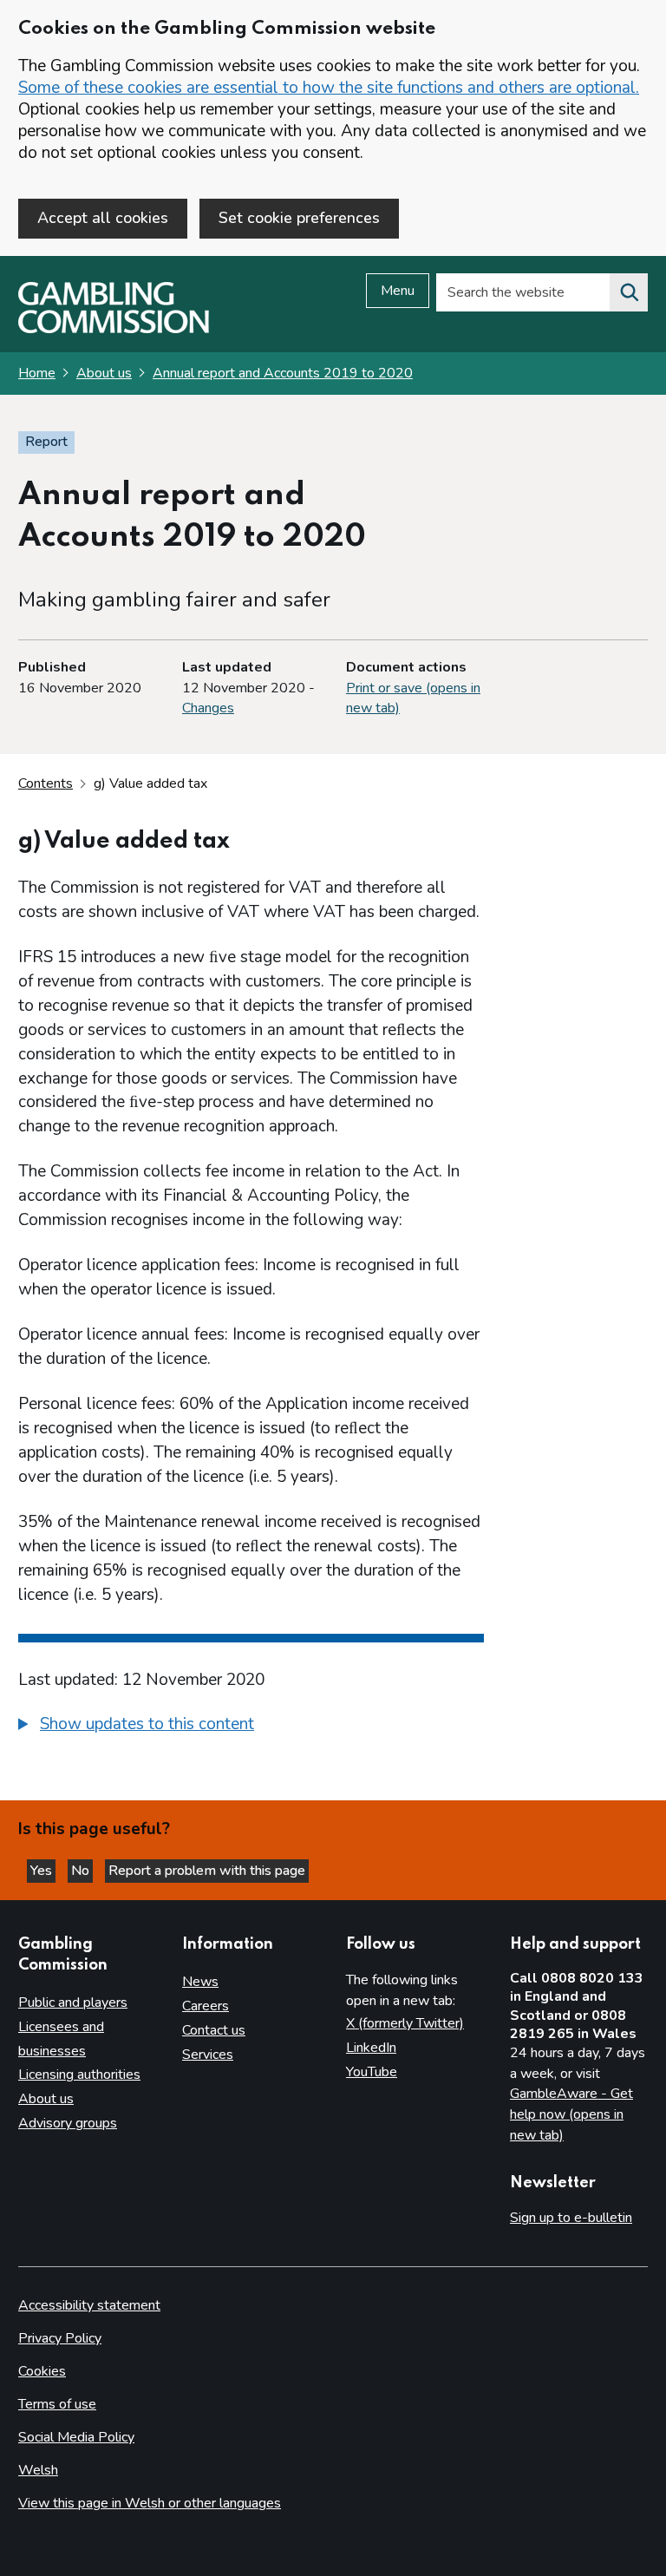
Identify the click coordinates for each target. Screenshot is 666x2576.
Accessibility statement (89, 2305)
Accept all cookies (103, 218)
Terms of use (57, 2404)
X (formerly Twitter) (405, 2023)
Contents (46, 783)
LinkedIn (371, 2048)
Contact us (214, 2030)
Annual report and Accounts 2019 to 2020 (283, 373)
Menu (398, 291)
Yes (43, 1871)
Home (37, 373)
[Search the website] (629, 292)
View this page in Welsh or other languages (150, 2503)
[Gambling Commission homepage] (114, 329)
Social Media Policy (76, 2437)
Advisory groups (68, 2123)
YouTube (372, 2072)
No (82, 1871)
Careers (206, 2006)
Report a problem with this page (207, 1871)
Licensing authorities (79, 2075)
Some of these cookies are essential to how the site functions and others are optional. (329, 88)
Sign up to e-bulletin (571, 2218)
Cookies (42, 2371)
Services (208, 2055)
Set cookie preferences (299, 218)
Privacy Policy (60, 2338)
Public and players (73, 2002)
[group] (251, 1727)
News (200, 1982)
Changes (208, 708)
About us (104, 373)
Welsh (38, 2470)
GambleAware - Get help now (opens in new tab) (571, 2114)
